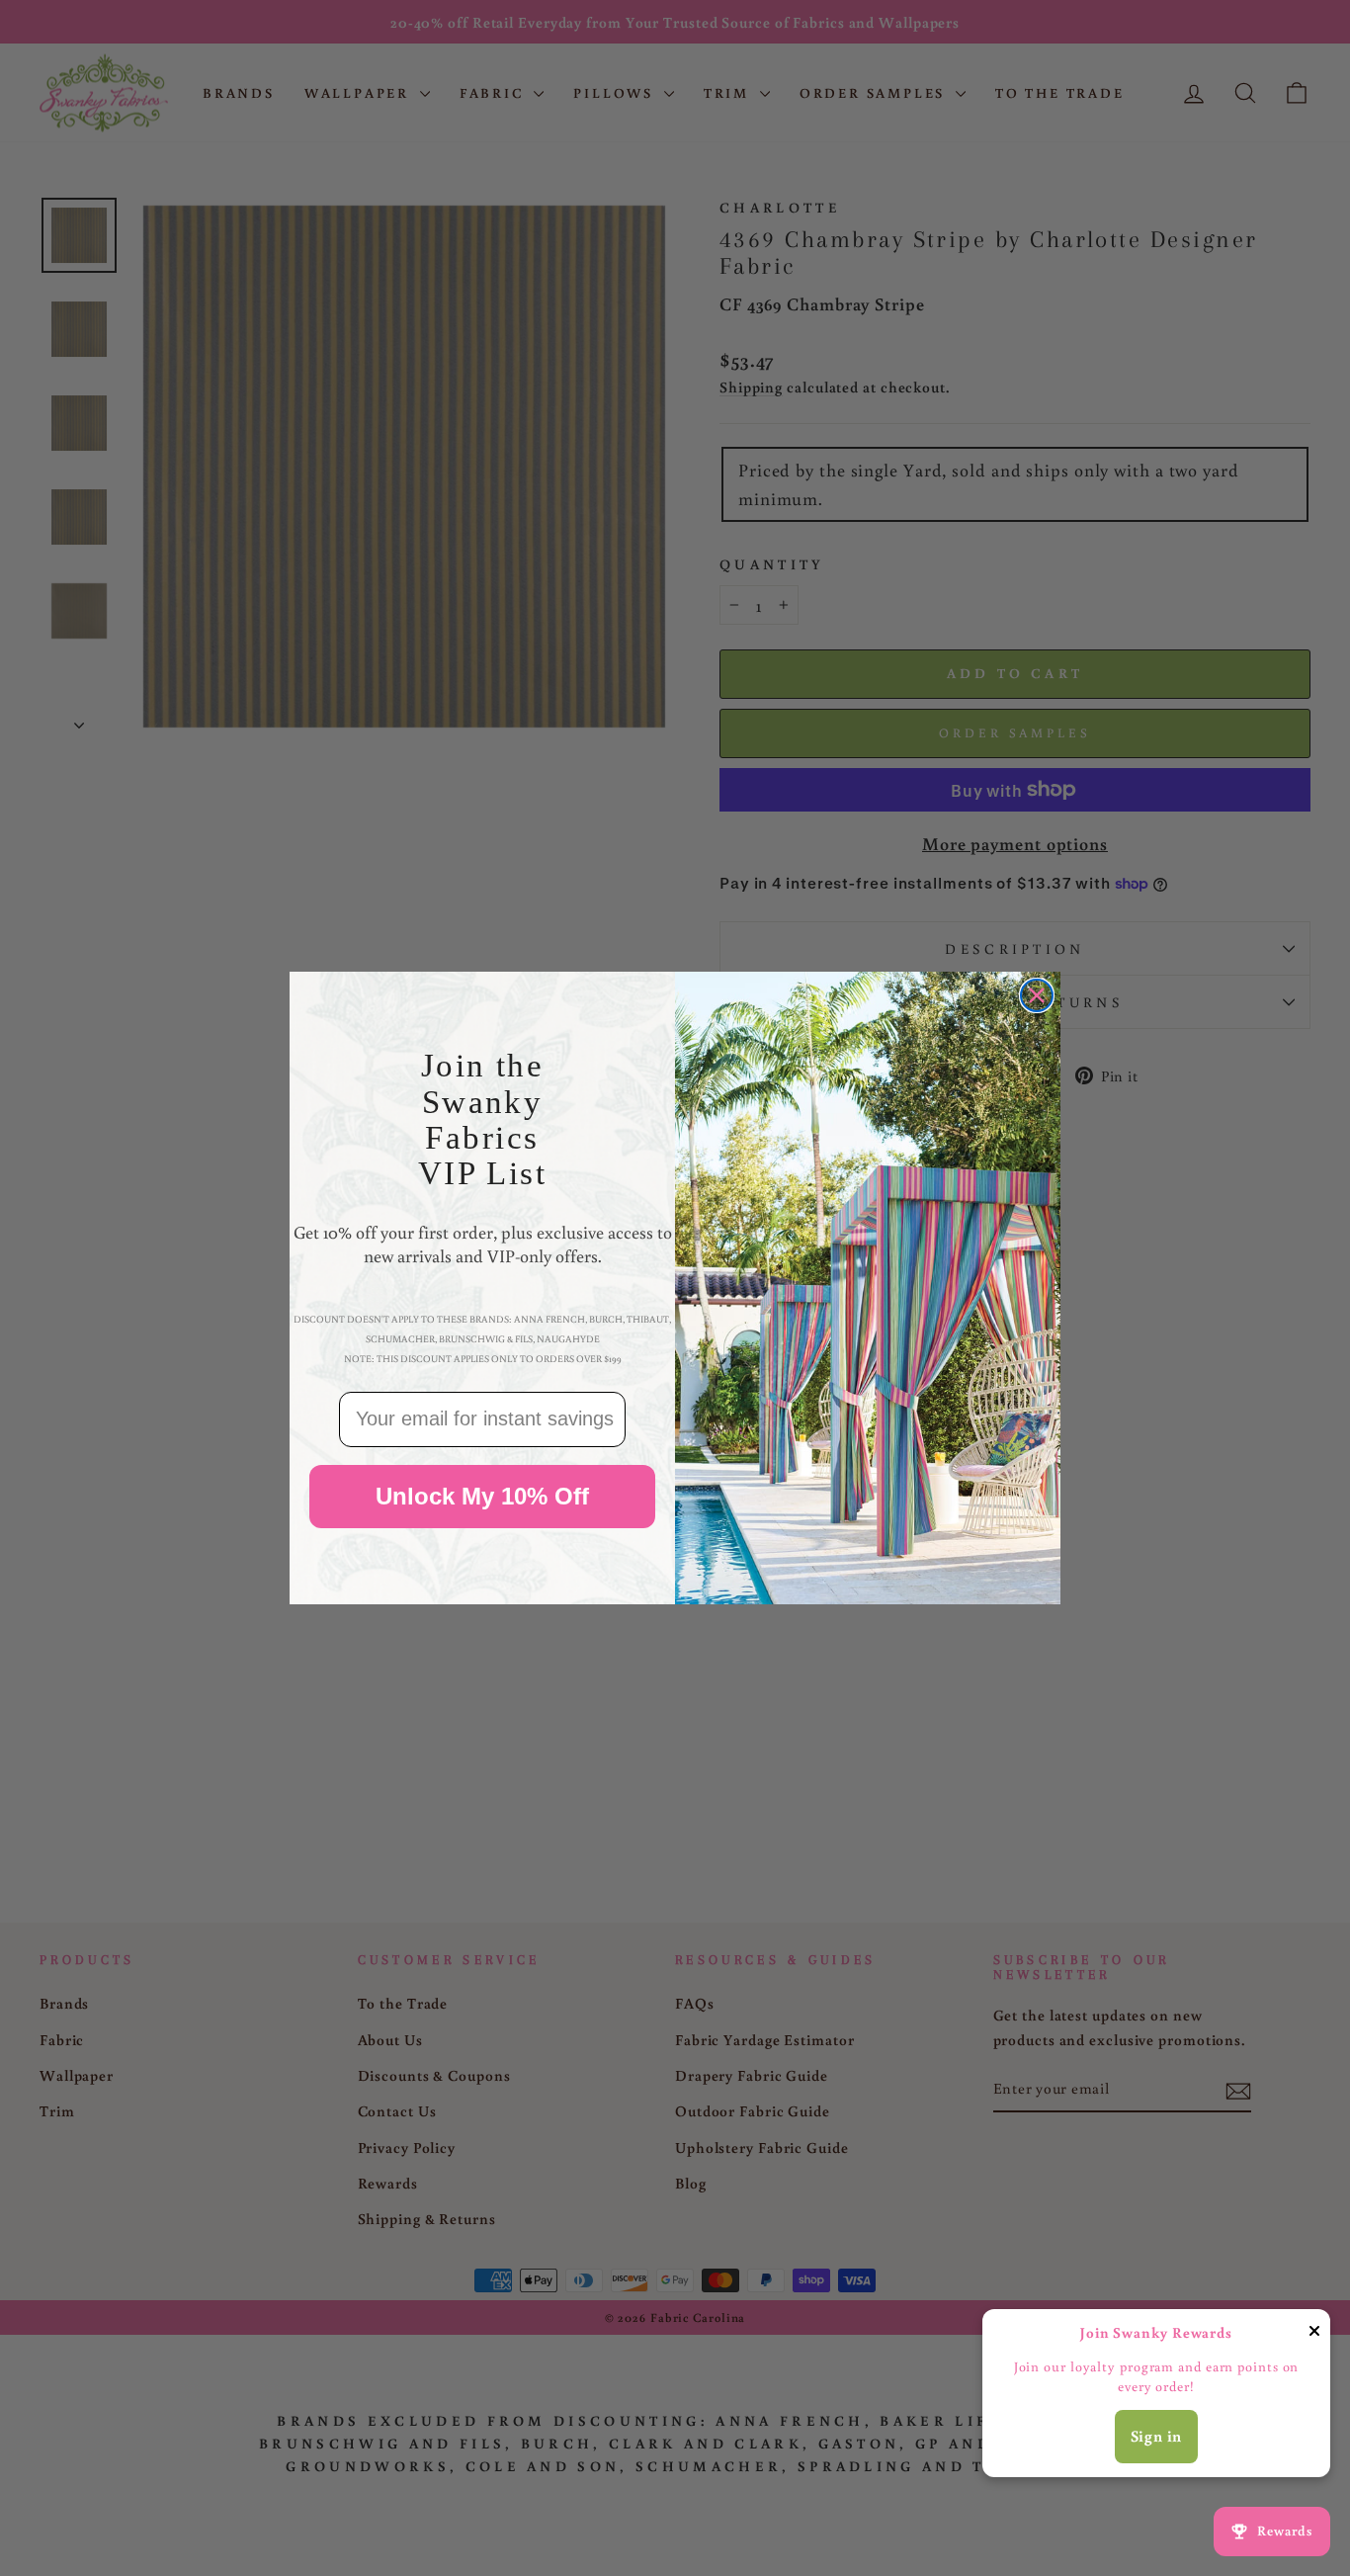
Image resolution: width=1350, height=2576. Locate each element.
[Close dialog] (1037, 995)
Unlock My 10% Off (482, 1496)
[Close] (1314, 2334)
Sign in (1157, 2436)
